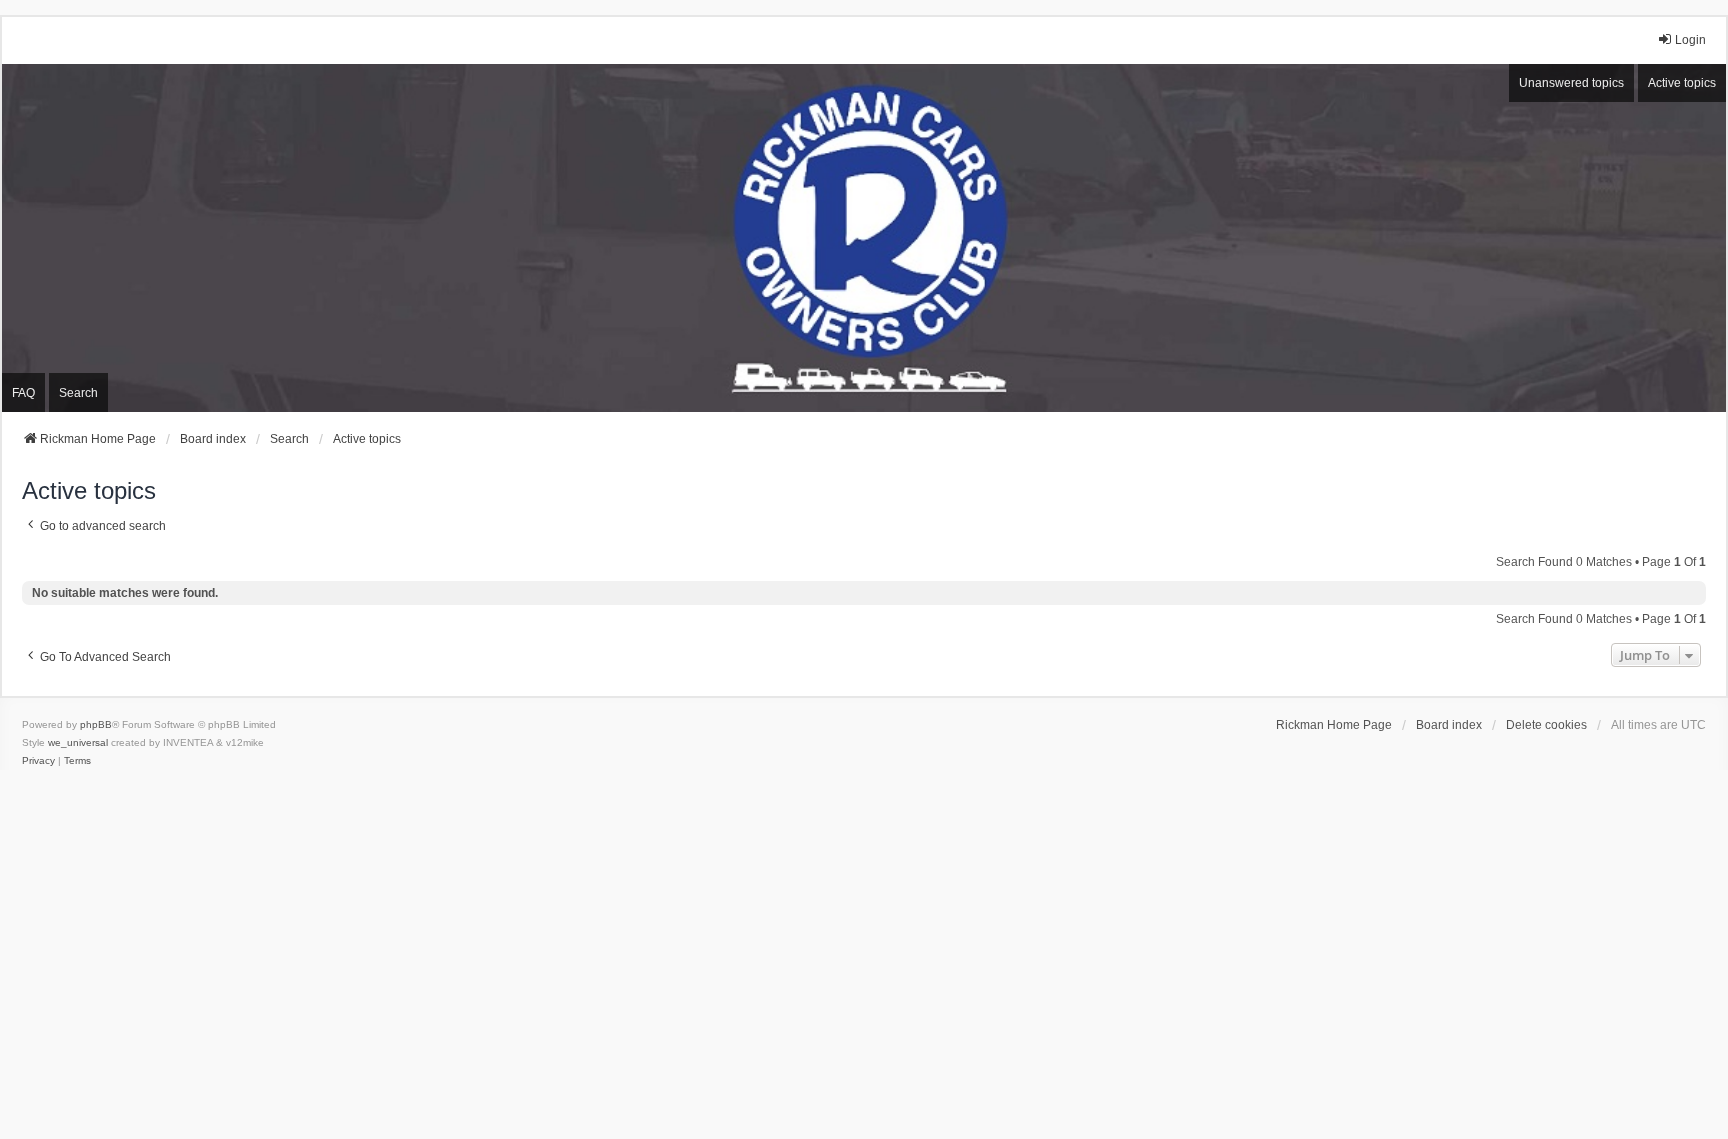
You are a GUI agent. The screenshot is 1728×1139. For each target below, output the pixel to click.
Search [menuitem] (78, 393)
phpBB (96, 724)
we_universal (78, 742)
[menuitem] (38, 761)
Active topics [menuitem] (1682, 83)
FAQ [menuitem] (23, 393)
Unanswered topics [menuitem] (1571, 83)
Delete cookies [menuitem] (1546, 725)
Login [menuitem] (1690, 40)
